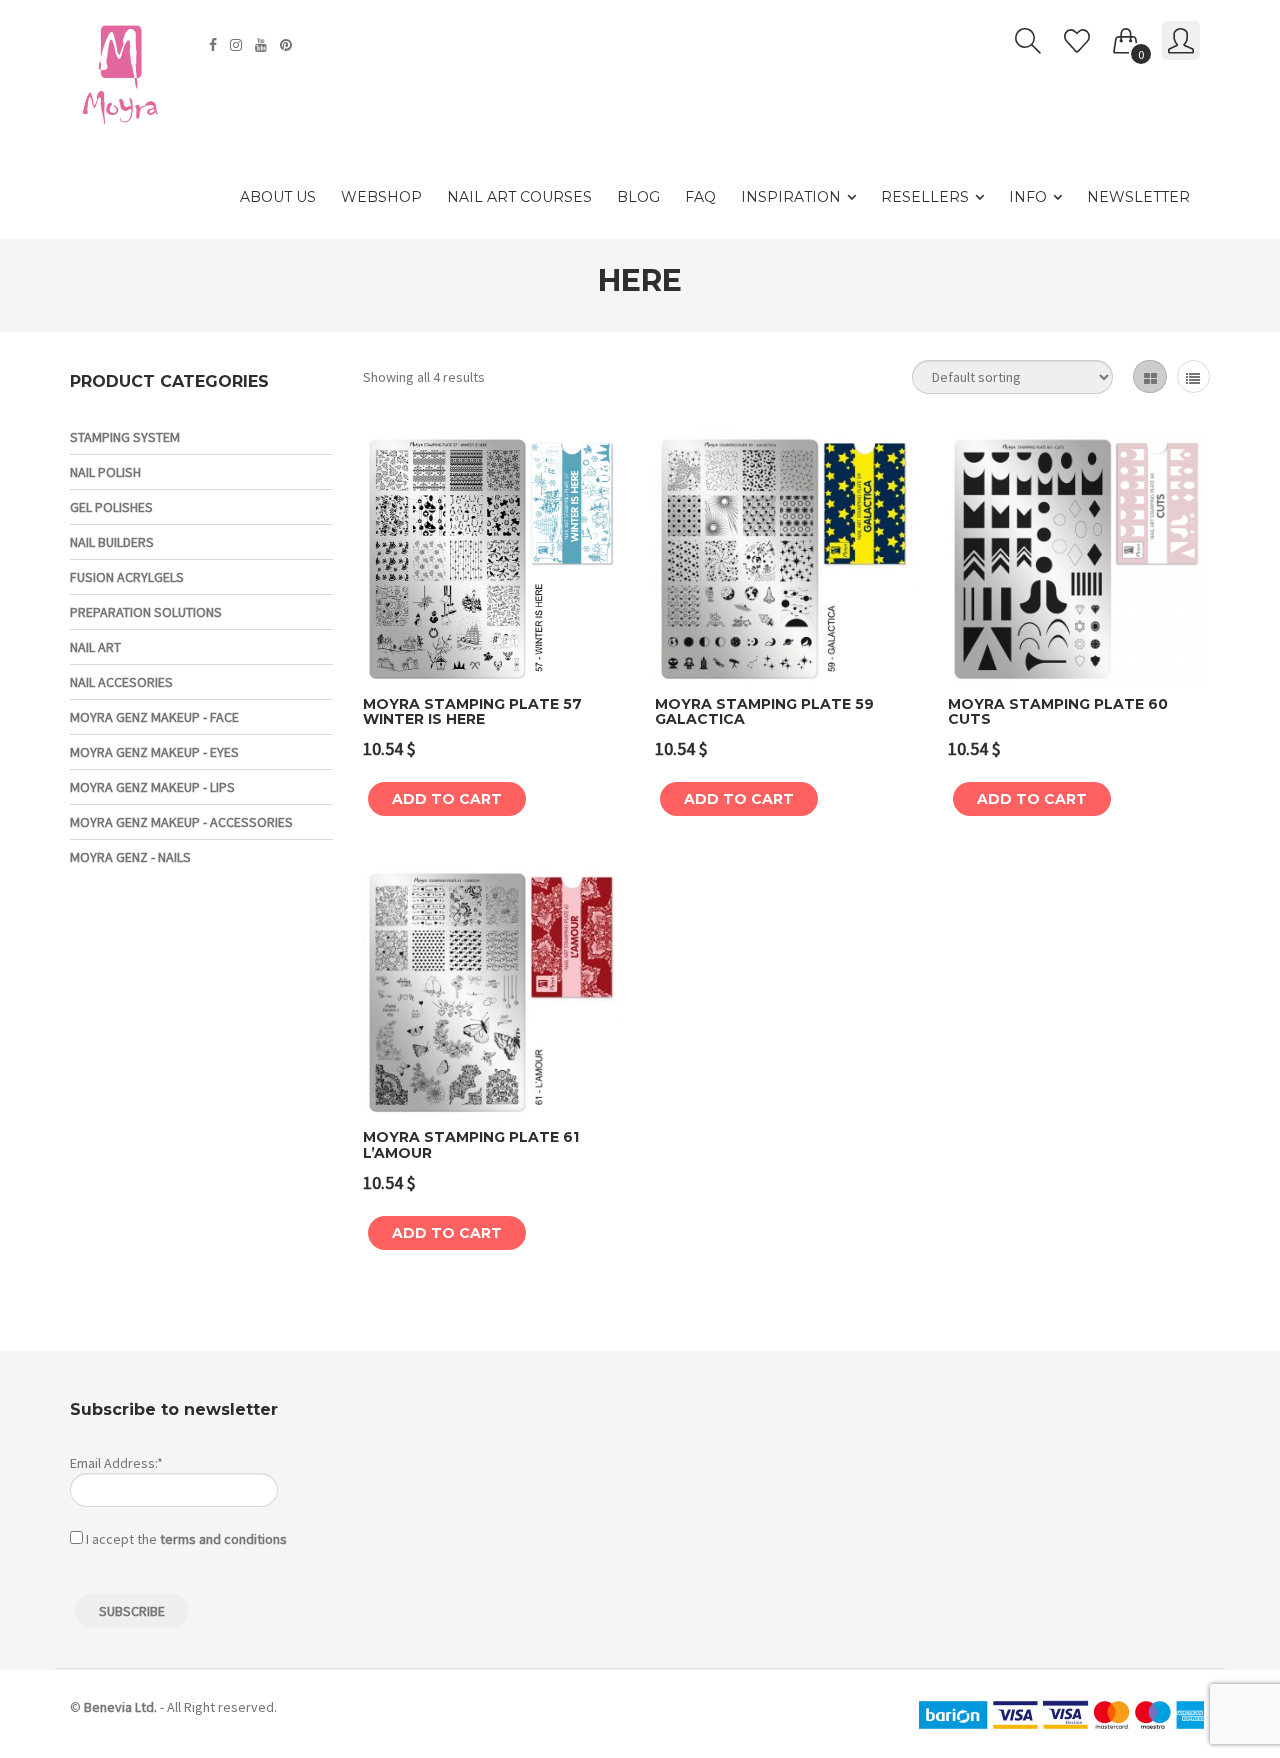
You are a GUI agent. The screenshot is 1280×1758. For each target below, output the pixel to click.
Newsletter (1138, 197)
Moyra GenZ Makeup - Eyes (154, 752)
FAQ (700, 197)
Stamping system (125, 437)
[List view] (1193, 376)
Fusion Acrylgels (127, 577)
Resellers (925, 197)
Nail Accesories (121, 682)
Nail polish (105, 472)
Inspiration (791, 197)
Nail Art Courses (519, 197)
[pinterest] (288, 45)
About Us (278, 197)
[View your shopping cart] (1126, 37)
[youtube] (263, 45)
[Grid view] (1149, 376)
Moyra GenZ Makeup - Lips (152, 787)
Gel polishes (111, 507)
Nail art (95, 647)
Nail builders (112, 542)
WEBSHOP (381, 197)
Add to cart (447, 799)
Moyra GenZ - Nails (130, 857)
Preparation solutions (146, 612)
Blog (638, 197)
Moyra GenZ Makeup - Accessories (181, 822)
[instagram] (238, 45)
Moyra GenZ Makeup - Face (154, 717)
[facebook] (215, 45)
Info (1028, 197)
